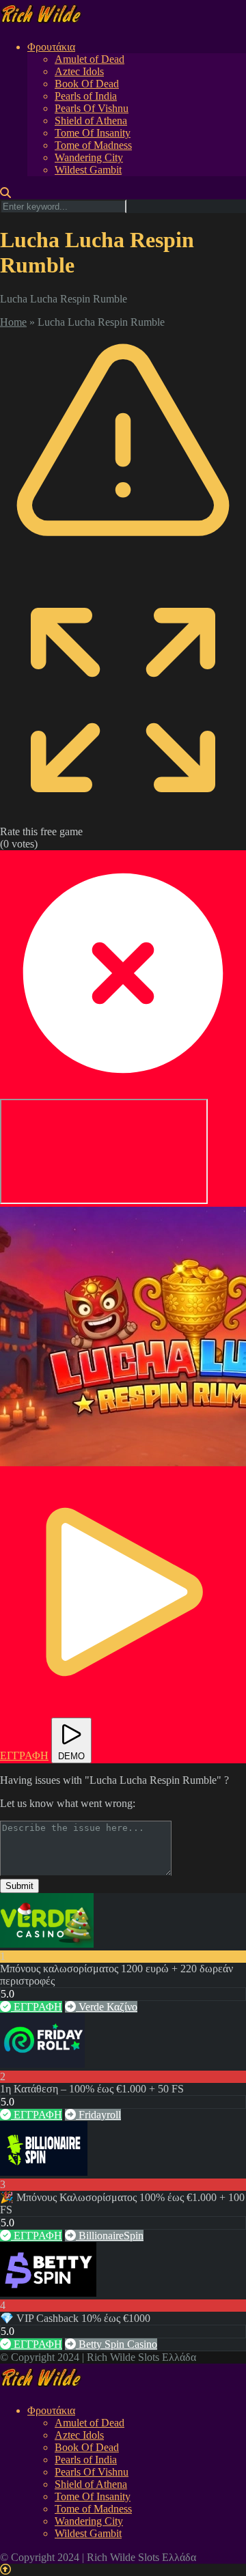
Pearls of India (86, 96)
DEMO (71, 1756)
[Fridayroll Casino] (42, 2064)
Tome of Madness (93, 145)
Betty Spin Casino (117, 2344)
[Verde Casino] (47, 1944)
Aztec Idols (79, 71)
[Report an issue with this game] (123, 571)
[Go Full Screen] (123, 819)
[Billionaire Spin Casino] (44, 2172)
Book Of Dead (87, 84)
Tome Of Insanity (93, 133)
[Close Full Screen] (123, 1092)
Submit (19, 1886)
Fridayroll (98, 2115)
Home (13, 322)
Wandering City (89, 157)
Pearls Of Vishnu (92, 108)
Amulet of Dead (90, 59)
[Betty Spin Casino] (48, 2293)
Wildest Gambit (88, 170)
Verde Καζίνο (107, 2007)
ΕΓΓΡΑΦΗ (37, 2007)
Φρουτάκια (51, 47)
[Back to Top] (5, 2570)
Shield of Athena (91, 121)
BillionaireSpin (110, 2236)
